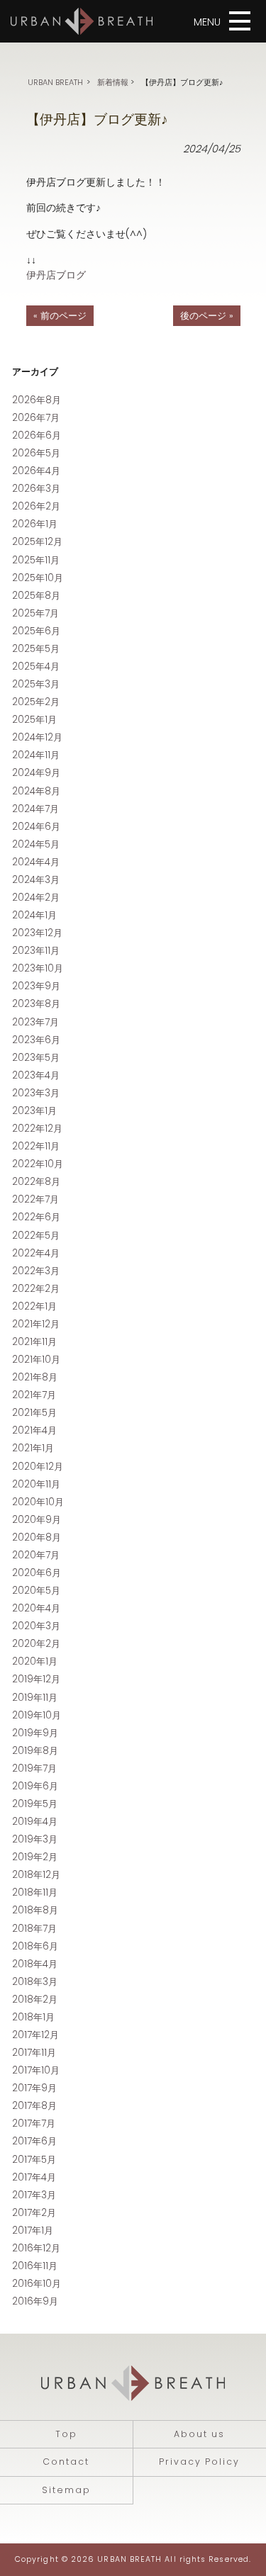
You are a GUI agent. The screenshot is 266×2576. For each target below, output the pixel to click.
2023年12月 (37, 933)
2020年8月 (37, 1537)
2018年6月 (35, 1946)
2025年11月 (36, 560)
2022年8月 (36, 1182)
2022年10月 (38, 1164)
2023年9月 (36, 986)
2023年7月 (35, 1022)
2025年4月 (36, 667)
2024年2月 (36, 898)
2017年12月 (35, 2035)
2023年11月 (36, 951)
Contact (66, 2462)
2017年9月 (34, 2088)
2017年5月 (34, 2160)
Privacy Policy (199, 2462)
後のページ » (207, 316)
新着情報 (113, 82)
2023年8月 (36, 1004)
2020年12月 (38, 1467)
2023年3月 (36, 1093)
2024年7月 (35, 809)
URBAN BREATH (55, 82)
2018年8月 (35, 1910)
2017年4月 (34, 2177)
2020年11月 (36, 1484)
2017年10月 (36, 2070)
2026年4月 (36, 471)
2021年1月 (33, 1448)
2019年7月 (34, 1768)
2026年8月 (37, 400)
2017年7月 (34, 2124)
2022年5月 (36, 1236)
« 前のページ (60, 316)
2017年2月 (34, 2213)
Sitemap (66, 2490)
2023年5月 (36, 1058)
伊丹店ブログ (56, 275)
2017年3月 (34, 2195)
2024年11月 (36, 755)
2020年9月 (37, 1520)
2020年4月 (36, 1608)
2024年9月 (36, 773)
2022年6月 (36, 1217)
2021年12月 (36, 1324)
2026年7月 (36, 418)
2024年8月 (36, 791)
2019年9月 (35, 1733)
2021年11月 (34, 1342)
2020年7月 (36, 1555)
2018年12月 (36, 1875)
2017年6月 (34, 2141)
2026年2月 (36, 506)
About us (199, 2434)
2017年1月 (33, 2231)
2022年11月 (36, 1146)
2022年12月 (37, 1129)
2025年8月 (36, 596)
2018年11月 (35, 1892)
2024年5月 (36, 844)
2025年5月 (36, 649)
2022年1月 (34, 1306)
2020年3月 (36, 1626)
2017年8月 (34, 2106)
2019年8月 (35, 1751)
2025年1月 (34, 720)
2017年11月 (34, 2053)
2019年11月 (35, 1698)
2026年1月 (35, 524)
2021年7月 (34, 1395)
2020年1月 (35, 1661)
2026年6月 (37, 435)
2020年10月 (38, 1502)
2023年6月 (36, 1040)
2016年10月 (37, 2284)
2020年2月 (36, 1644)
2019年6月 (35, 1786)
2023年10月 (38, 968)
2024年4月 (36, 862)
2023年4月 (36, 1075)
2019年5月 (35, 1804)
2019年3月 (35, 1839)
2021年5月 (34, 1413)
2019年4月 (35, 1822)
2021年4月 (34, 1430)
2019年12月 (36, 1679)
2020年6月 (37, 1573)
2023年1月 (34, 1111)
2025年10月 (38, 578)
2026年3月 (36, 489)
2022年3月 (36, 1271)
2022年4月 (36, 1253)
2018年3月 (35, 1982)
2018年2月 (35, 2000)
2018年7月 (34, 1929)
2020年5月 (36, 1591)
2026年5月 (36, 453)
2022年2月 (36, 1289)
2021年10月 (36, 1360)
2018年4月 (35, 1964)
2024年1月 (34, 915)
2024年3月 (36, 880)
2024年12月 (37, 737)
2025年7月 (35, 613)
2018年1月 (33, 2017)
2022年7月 (35, 1199)
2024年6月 (36, 827)
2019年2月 (35, 1857)
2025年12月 (37, 542)
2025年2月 (36, 702)
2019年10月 (37, 1715)
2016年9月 (35, 2301)
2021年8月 (35, 1377)
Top (66, 2434)
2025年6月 (36, 631)
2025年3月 (36, 684)
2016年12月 (36, 2248)
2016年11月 (35, 2266)
